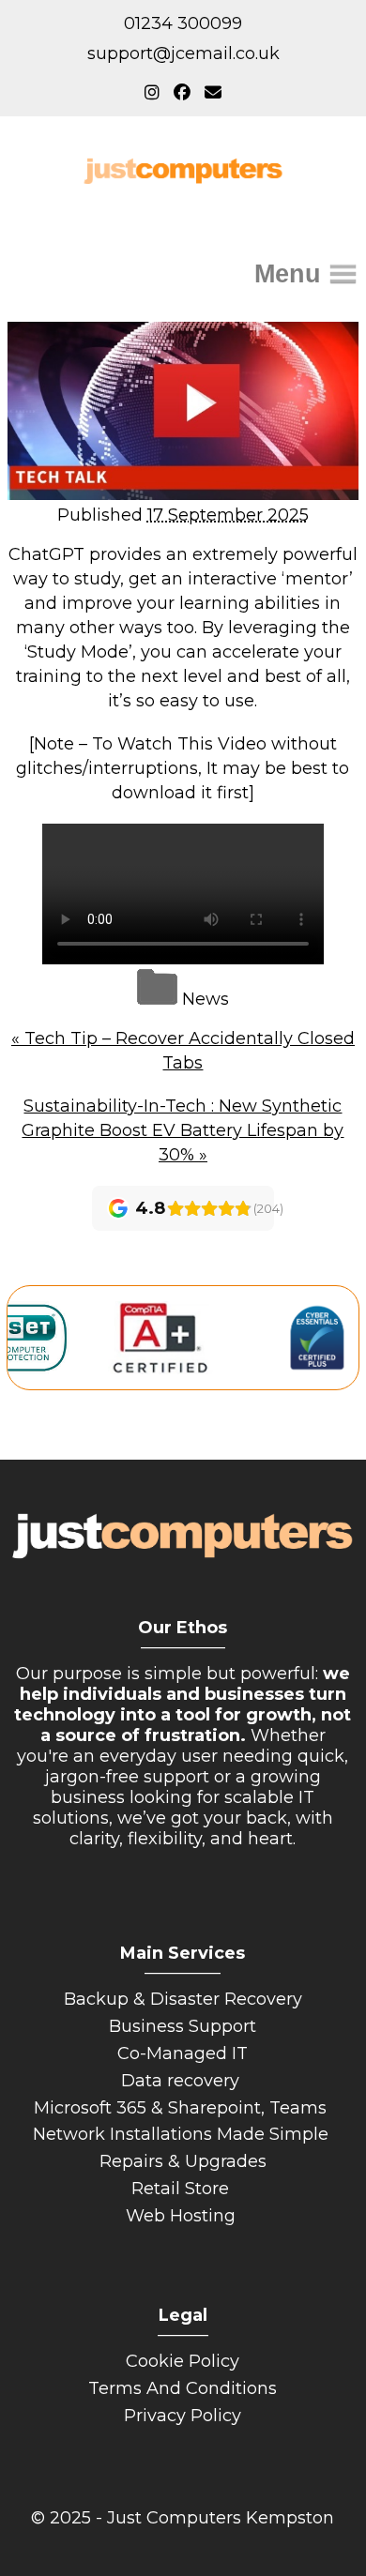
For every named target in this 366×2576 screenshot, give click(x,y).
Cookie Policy (183, 2361)
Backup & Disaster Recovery (183, 1999)
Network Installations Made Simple (183, 2134)
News (206, 999)
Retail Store (183, 2189)
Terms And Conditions (183, 2388)
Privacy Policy (183, 2416)
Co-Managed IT (183, 2053)
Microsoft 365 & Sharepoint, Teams (183, 2108)
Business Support (183, 2026)
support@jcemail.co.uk (183, 53)
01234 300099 (183, 23)
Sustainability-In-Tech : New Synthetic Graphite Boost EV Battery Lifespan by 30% (183, 1130)
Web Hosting (183, 2216)
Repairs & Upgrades (183, 2161)
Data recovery (183, 2081)
